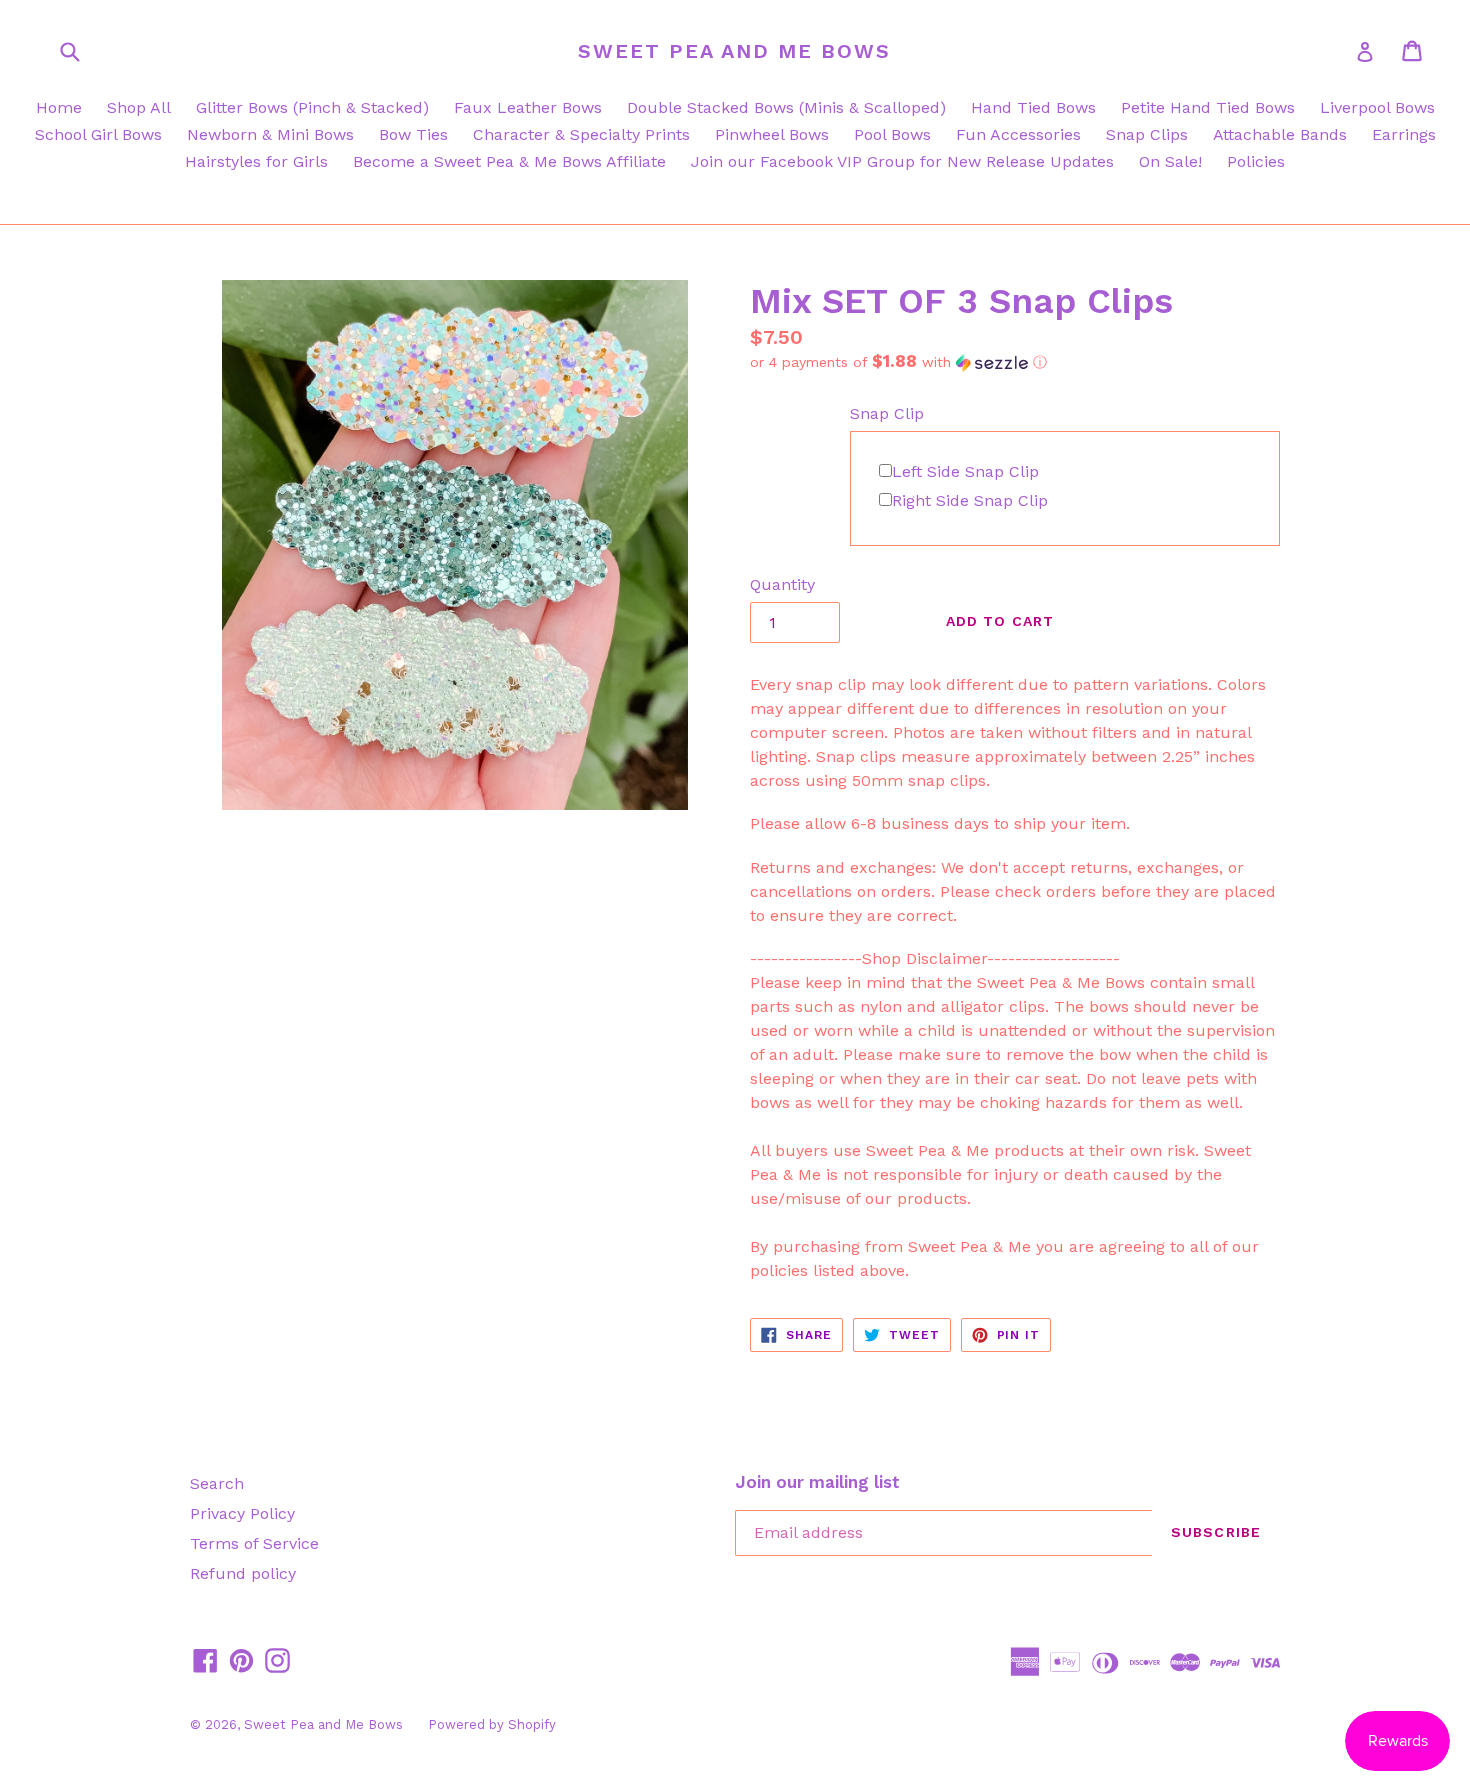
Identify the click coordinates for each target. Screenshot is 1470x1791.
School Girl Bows (98, 134)
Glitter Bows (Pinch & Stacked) (312, 107)
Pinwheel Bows (772, 134)
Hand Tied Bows (1033, 107)
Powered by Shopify (492, 1724)
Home (59, 107)
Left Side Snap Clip (965, 471)
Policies (1256, 161)
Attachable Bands (1280, 134)
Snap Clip (887, 413)
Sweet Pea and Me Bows (734, 51)
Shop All (139, 107)
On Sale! (1170, 161)
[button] (1015, 362)
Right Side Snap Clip (970, 500)
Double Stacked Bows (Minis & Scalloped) (786, 107)
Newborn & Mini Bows (270, 134)
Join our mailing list (817, 1482)
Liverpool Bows (1377, 107)
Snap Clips (1147, 134)
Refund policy (243, 1573)
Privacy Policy (242, 1513)
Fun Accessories (1018, 134)
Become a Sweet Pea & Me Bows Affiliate (509, 161)
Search (217, 1483)
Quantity (782, 584)
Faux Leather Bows (528, 107)
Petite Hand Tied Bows (1208, 107)
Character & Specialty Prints (581, 134)
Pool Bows (892, 134)
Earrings (1404, 134)
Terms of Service (254, 1543)
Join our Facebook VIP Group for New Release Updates (902, 161)
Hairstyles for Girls (256, 161)
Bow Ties (413, 134)
